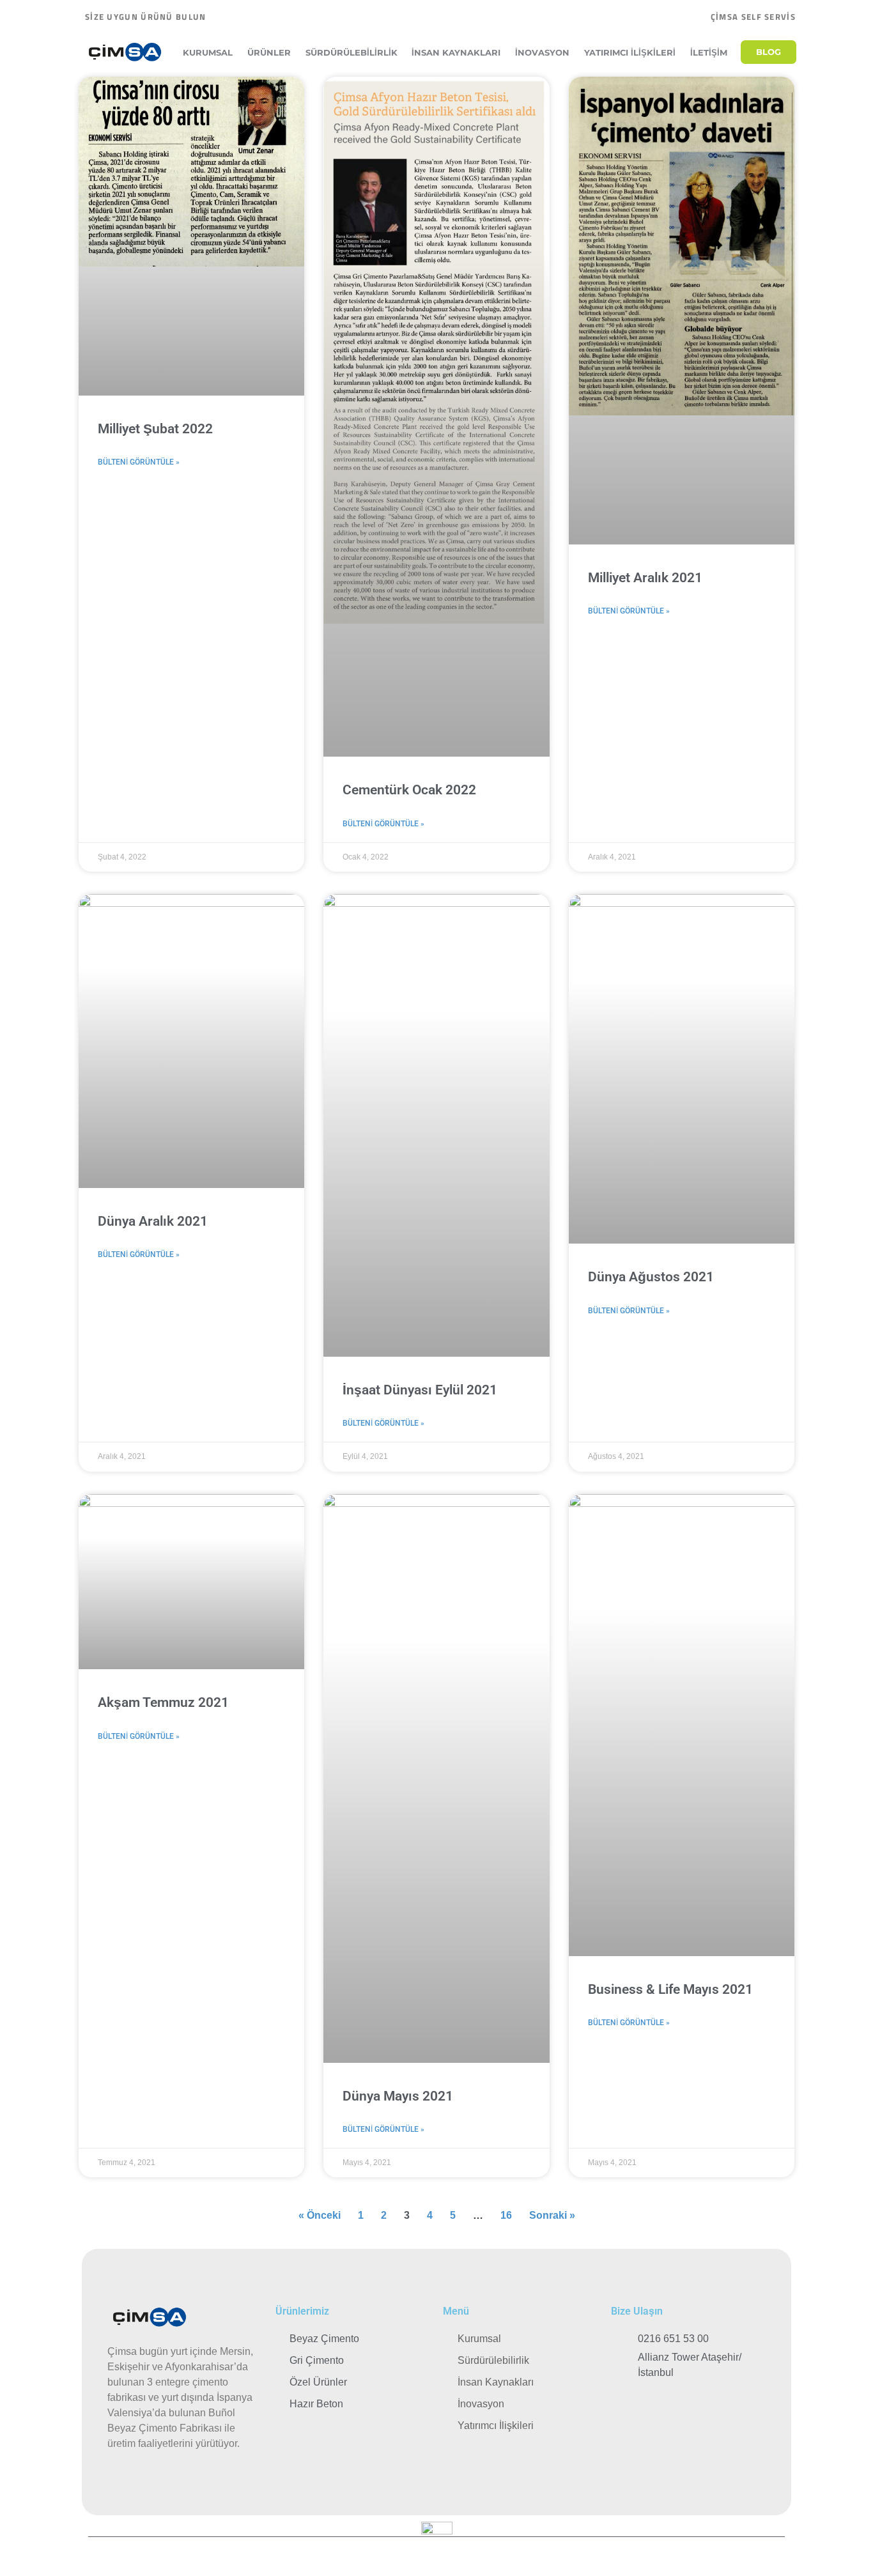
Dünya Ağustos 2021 (651, 1277)
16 (506, 2215)
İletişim (709, 52)
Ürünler (269, 52)
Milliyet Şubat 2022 (155, 429)
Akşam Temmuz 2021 (163, 1702)
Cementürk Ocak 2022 (409, 790)
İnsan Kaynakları (456, 52)
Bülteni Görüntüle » (139, 462)
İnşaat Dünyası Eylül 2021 (420, 1390)
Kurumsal (208, 52)
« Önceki (320, 2215)
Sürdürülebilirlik (352, 52)
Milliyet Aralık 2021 (645, 578)
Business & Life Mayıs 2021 (670, 1989)
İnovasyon (542, 52)
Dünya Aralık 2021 (153, 1221)
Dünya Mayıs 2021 (398, 2096)
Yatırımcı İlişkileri (630, 52)
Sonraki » (552, 2215)
